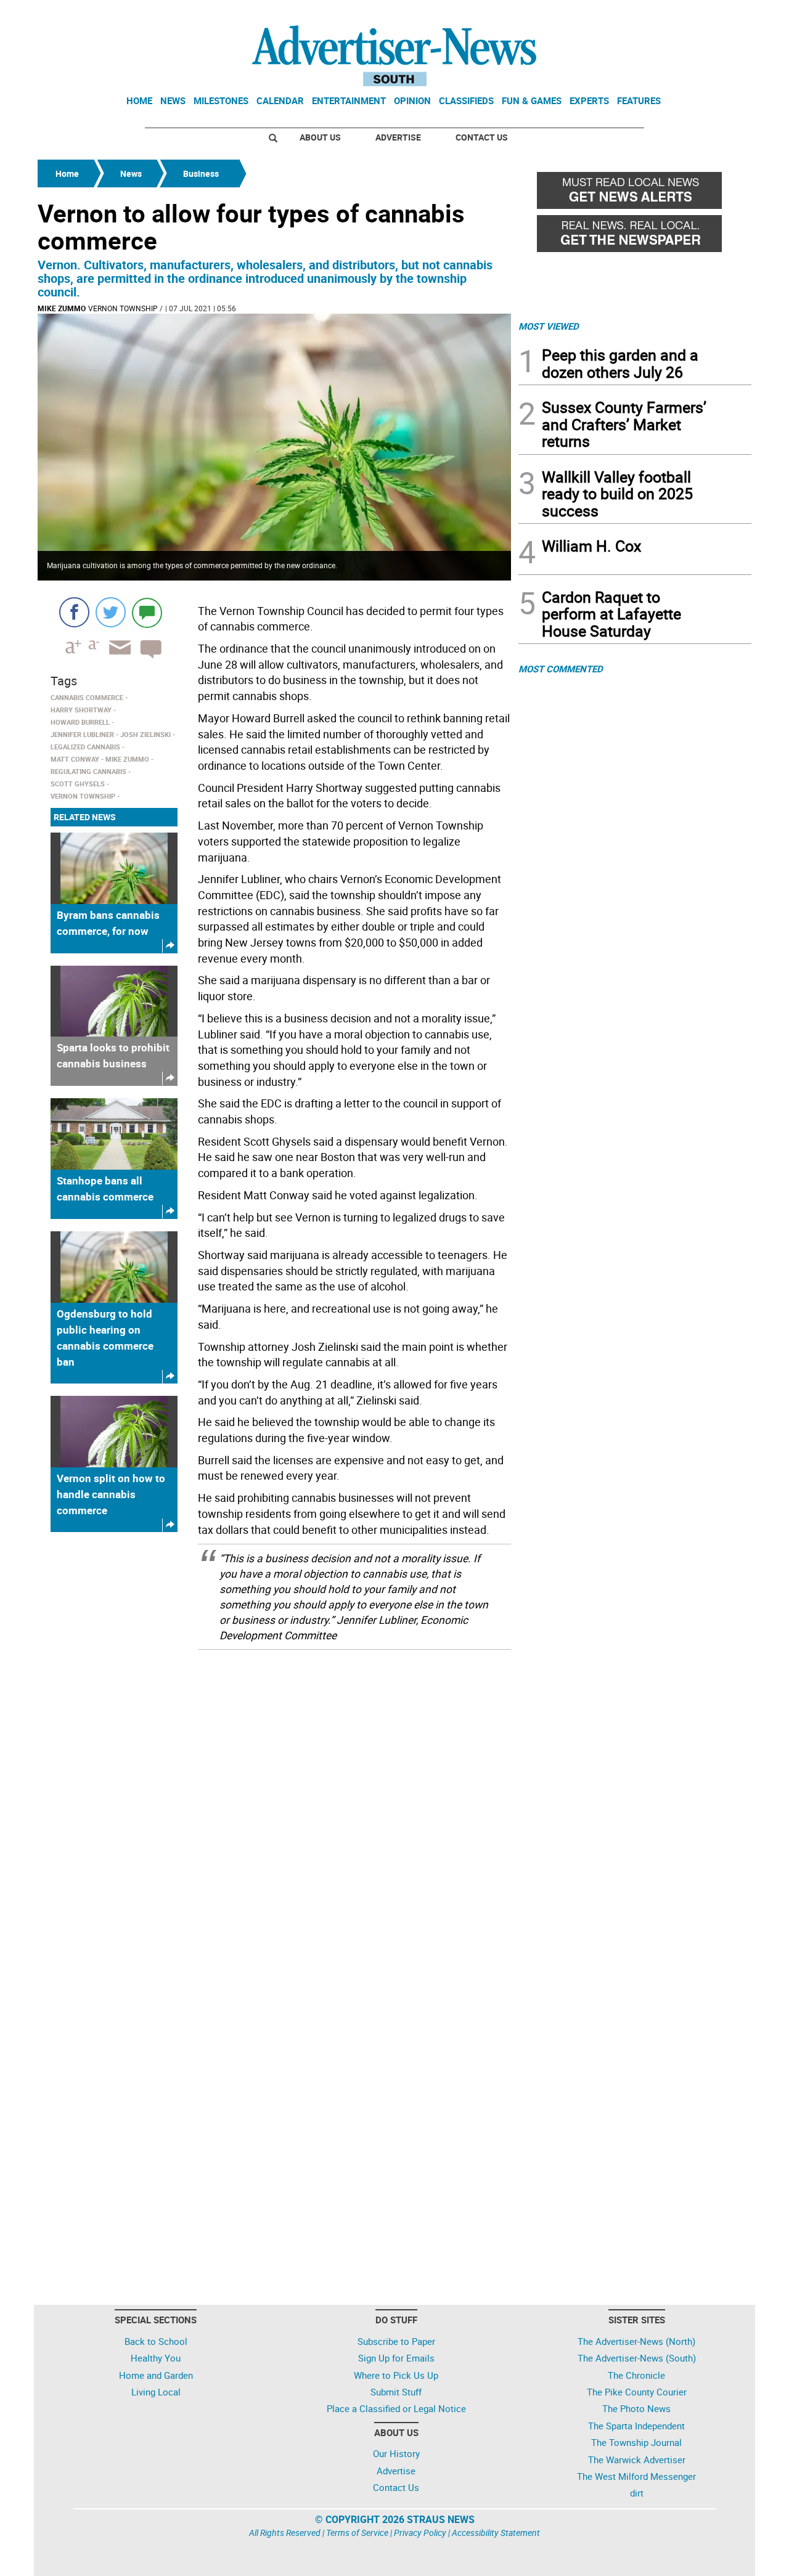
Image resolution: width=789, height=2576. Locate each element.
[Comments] (147, 612)
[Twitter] (111, 612)
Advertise (398, 137)
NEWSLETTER (652, 14)
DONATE (722, 14)
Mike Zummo (62, 308)
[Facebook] (74, 612)
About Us (320, 137)
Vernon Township (123, 308)
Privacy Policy (420, 2533)
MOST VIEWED (549, 326)
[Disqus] (274, 1816)
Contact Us (482, 137)
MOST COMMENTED (561, 669)
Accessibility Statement (496, 2533)
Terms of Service (357, 2533)
